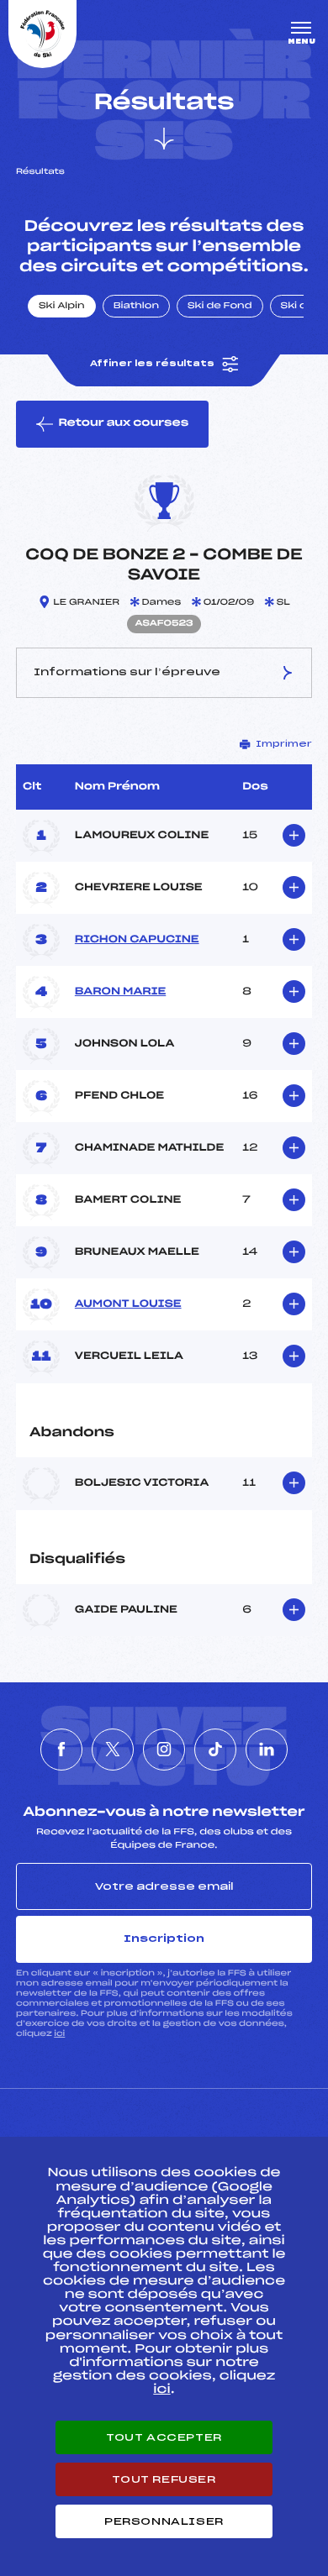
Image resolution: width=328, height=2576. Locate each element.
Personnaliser (164, 2521)
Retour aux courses (123, 423)
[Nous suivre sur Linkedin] (267, 1750)
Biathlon (136, 307)
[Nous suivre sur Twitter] (113, 1750)
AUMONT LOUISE (128, 1304)
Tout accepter (164, 2437)
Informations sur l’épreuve (127, 672)
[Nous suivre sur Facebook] (61, 1750)
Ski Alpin (62, 307)
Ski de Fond (220, 307)
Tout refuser (164, 2479)
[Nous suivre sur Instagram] (164, 1750)
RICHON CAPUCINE (137, 940)
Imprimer (284, 744)
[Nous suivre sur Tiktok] (215, 1750)
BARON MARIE (120, 992)
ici (59, 2034)
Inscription (164, 1939)
